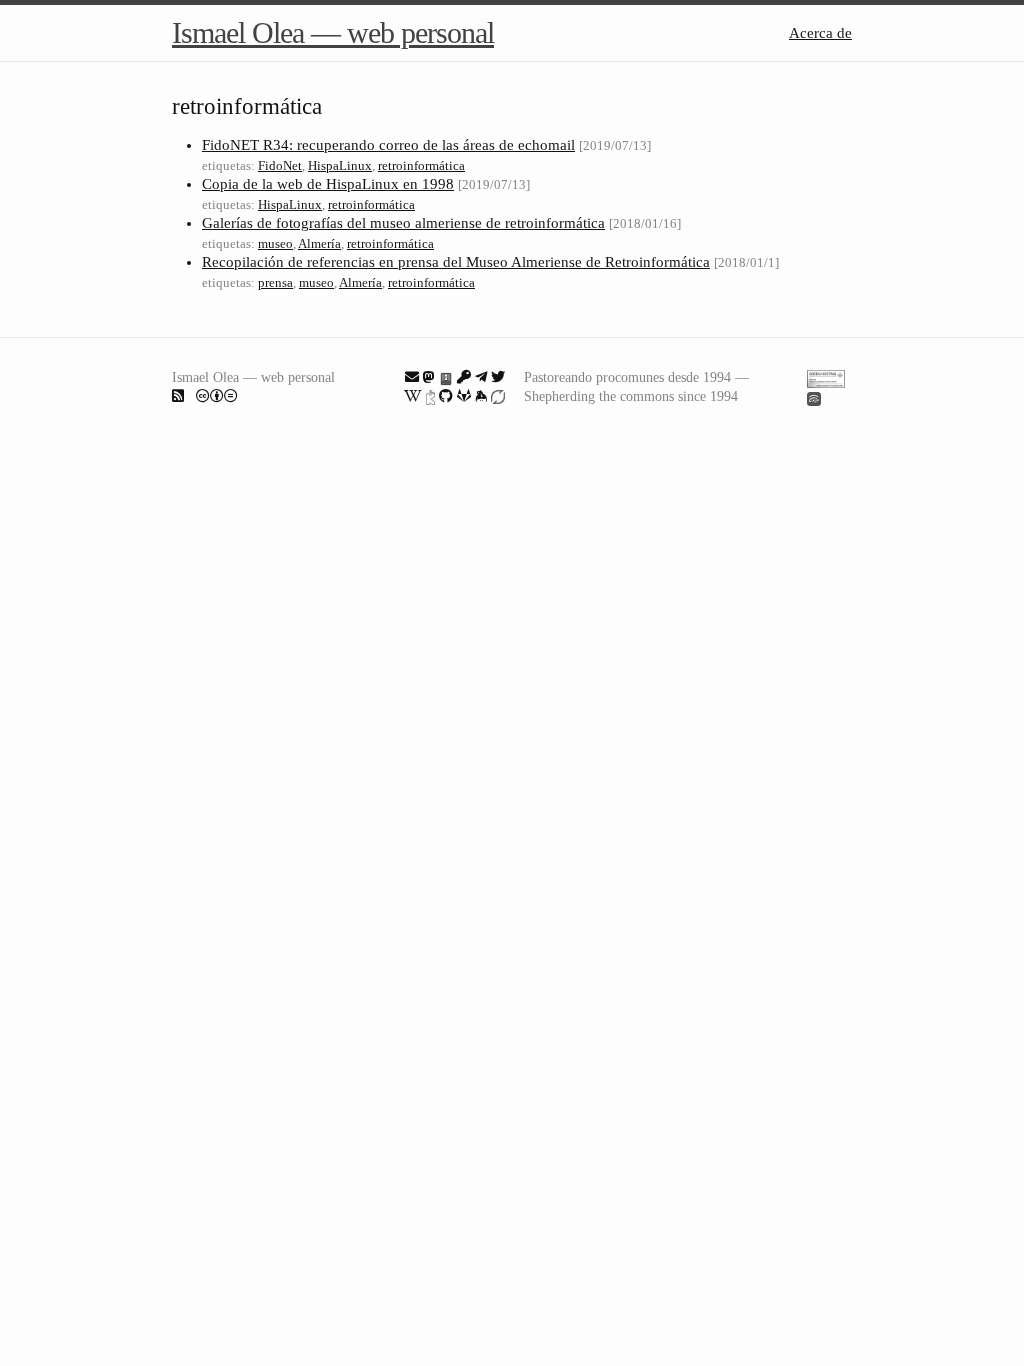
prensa (275, 282)
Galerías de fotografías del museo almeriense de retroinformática (403, 223)
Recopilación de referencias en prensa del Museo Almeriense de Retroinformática (456, 262)
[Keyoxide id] (430, 396)
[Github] (446, 396)
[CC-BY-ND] (217, 396)
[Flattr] (498, 396)
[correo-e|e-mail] (412, 377)
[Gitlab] (464, 396)
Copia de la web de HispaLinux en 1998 (328, 184)
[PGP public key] (446, 377)
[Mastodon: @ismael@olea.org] (429, 377)
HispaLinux (340, 165)
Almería (319, 243)
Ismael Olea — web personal (333, 32)
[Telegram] (481, 377)
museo (275, 243)
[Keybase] (481, 396)
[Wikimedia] (413, 396)
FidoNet (280, 165)
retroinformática (421, 165)
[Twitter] (498, 377)
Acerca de (820, 33)
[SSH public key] (464, 377)
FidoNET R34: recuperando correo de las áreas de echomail (388, 145)
